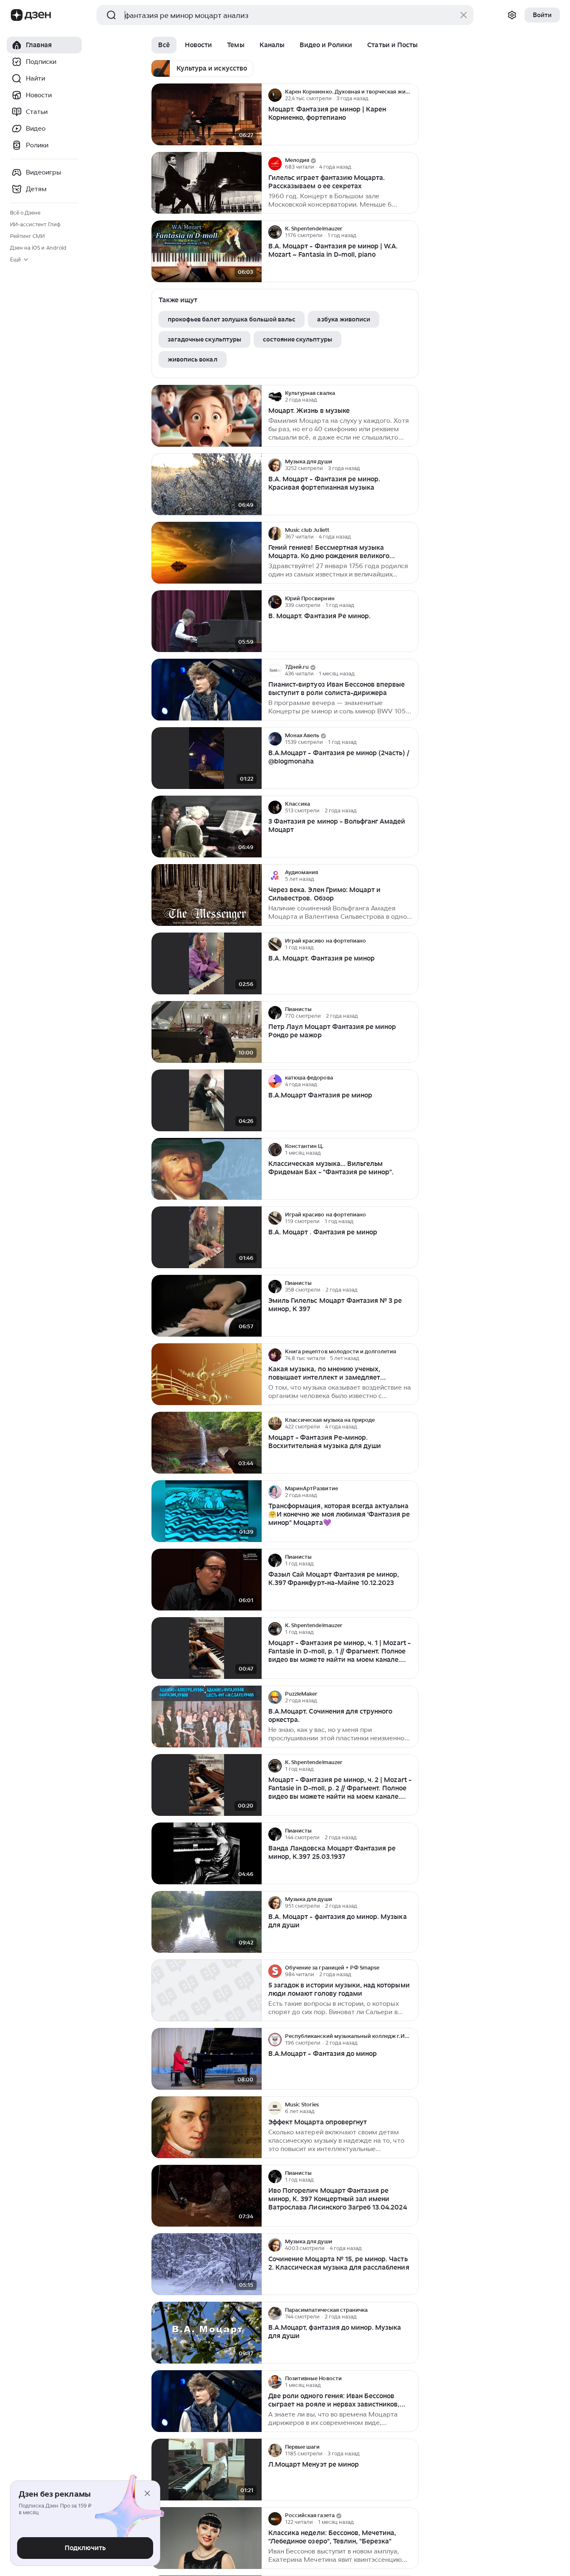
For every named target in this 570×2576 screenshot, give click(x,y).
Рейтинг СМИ (27, 236)
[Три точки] (411, 95)
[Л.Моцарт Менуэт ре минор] (207, 2470)
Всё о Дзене (25, 213)
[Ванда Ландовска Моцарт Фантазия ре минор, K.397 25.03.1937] (207, 1854)
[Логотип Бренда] (17, 15)
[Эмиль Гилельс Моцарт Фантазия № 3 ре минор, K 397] (207, 1306)
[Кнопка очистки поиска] (464, 15)
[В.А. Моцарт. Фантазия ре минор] (207, 964)
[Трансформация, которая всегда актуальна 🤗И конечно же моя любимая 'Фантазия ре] (207, 1511)
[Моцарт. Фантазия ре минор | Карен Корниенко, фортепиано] (207, 115)
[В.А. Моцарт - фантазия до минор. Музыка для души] (207, 1922)
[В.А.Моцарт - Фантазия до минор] (207, 2059)
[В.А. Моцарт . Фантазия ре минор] (207, 1237)
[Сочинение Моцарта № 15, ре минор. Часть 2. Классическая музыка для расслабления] (207, 2264)
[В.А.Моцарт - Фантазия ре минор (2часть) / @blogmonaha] (207, 758)
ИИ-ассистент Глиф (35, 224)
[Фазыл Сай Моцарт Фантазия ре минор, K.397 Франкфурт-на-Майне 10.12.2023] (207, 1580)
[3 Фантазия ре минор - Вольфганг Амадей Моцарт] (207, 827)
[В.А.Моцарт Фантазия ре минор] (207, 1101)
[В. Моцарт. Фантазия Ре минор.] (207, 621)
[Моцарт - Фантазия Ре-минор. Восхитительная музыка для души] (207, 1443)
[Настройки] (512, 15)
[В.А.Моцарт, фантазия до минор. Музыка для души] (207, 2333)
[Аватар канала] (275, 95)
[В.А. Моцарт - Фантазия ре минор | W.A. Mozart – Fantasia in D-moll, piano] (207, 252)
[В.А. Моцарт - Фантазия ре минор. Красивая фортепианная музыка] (207, 484)
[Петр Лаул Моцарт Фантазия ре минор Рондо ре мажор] (207, 1032)
